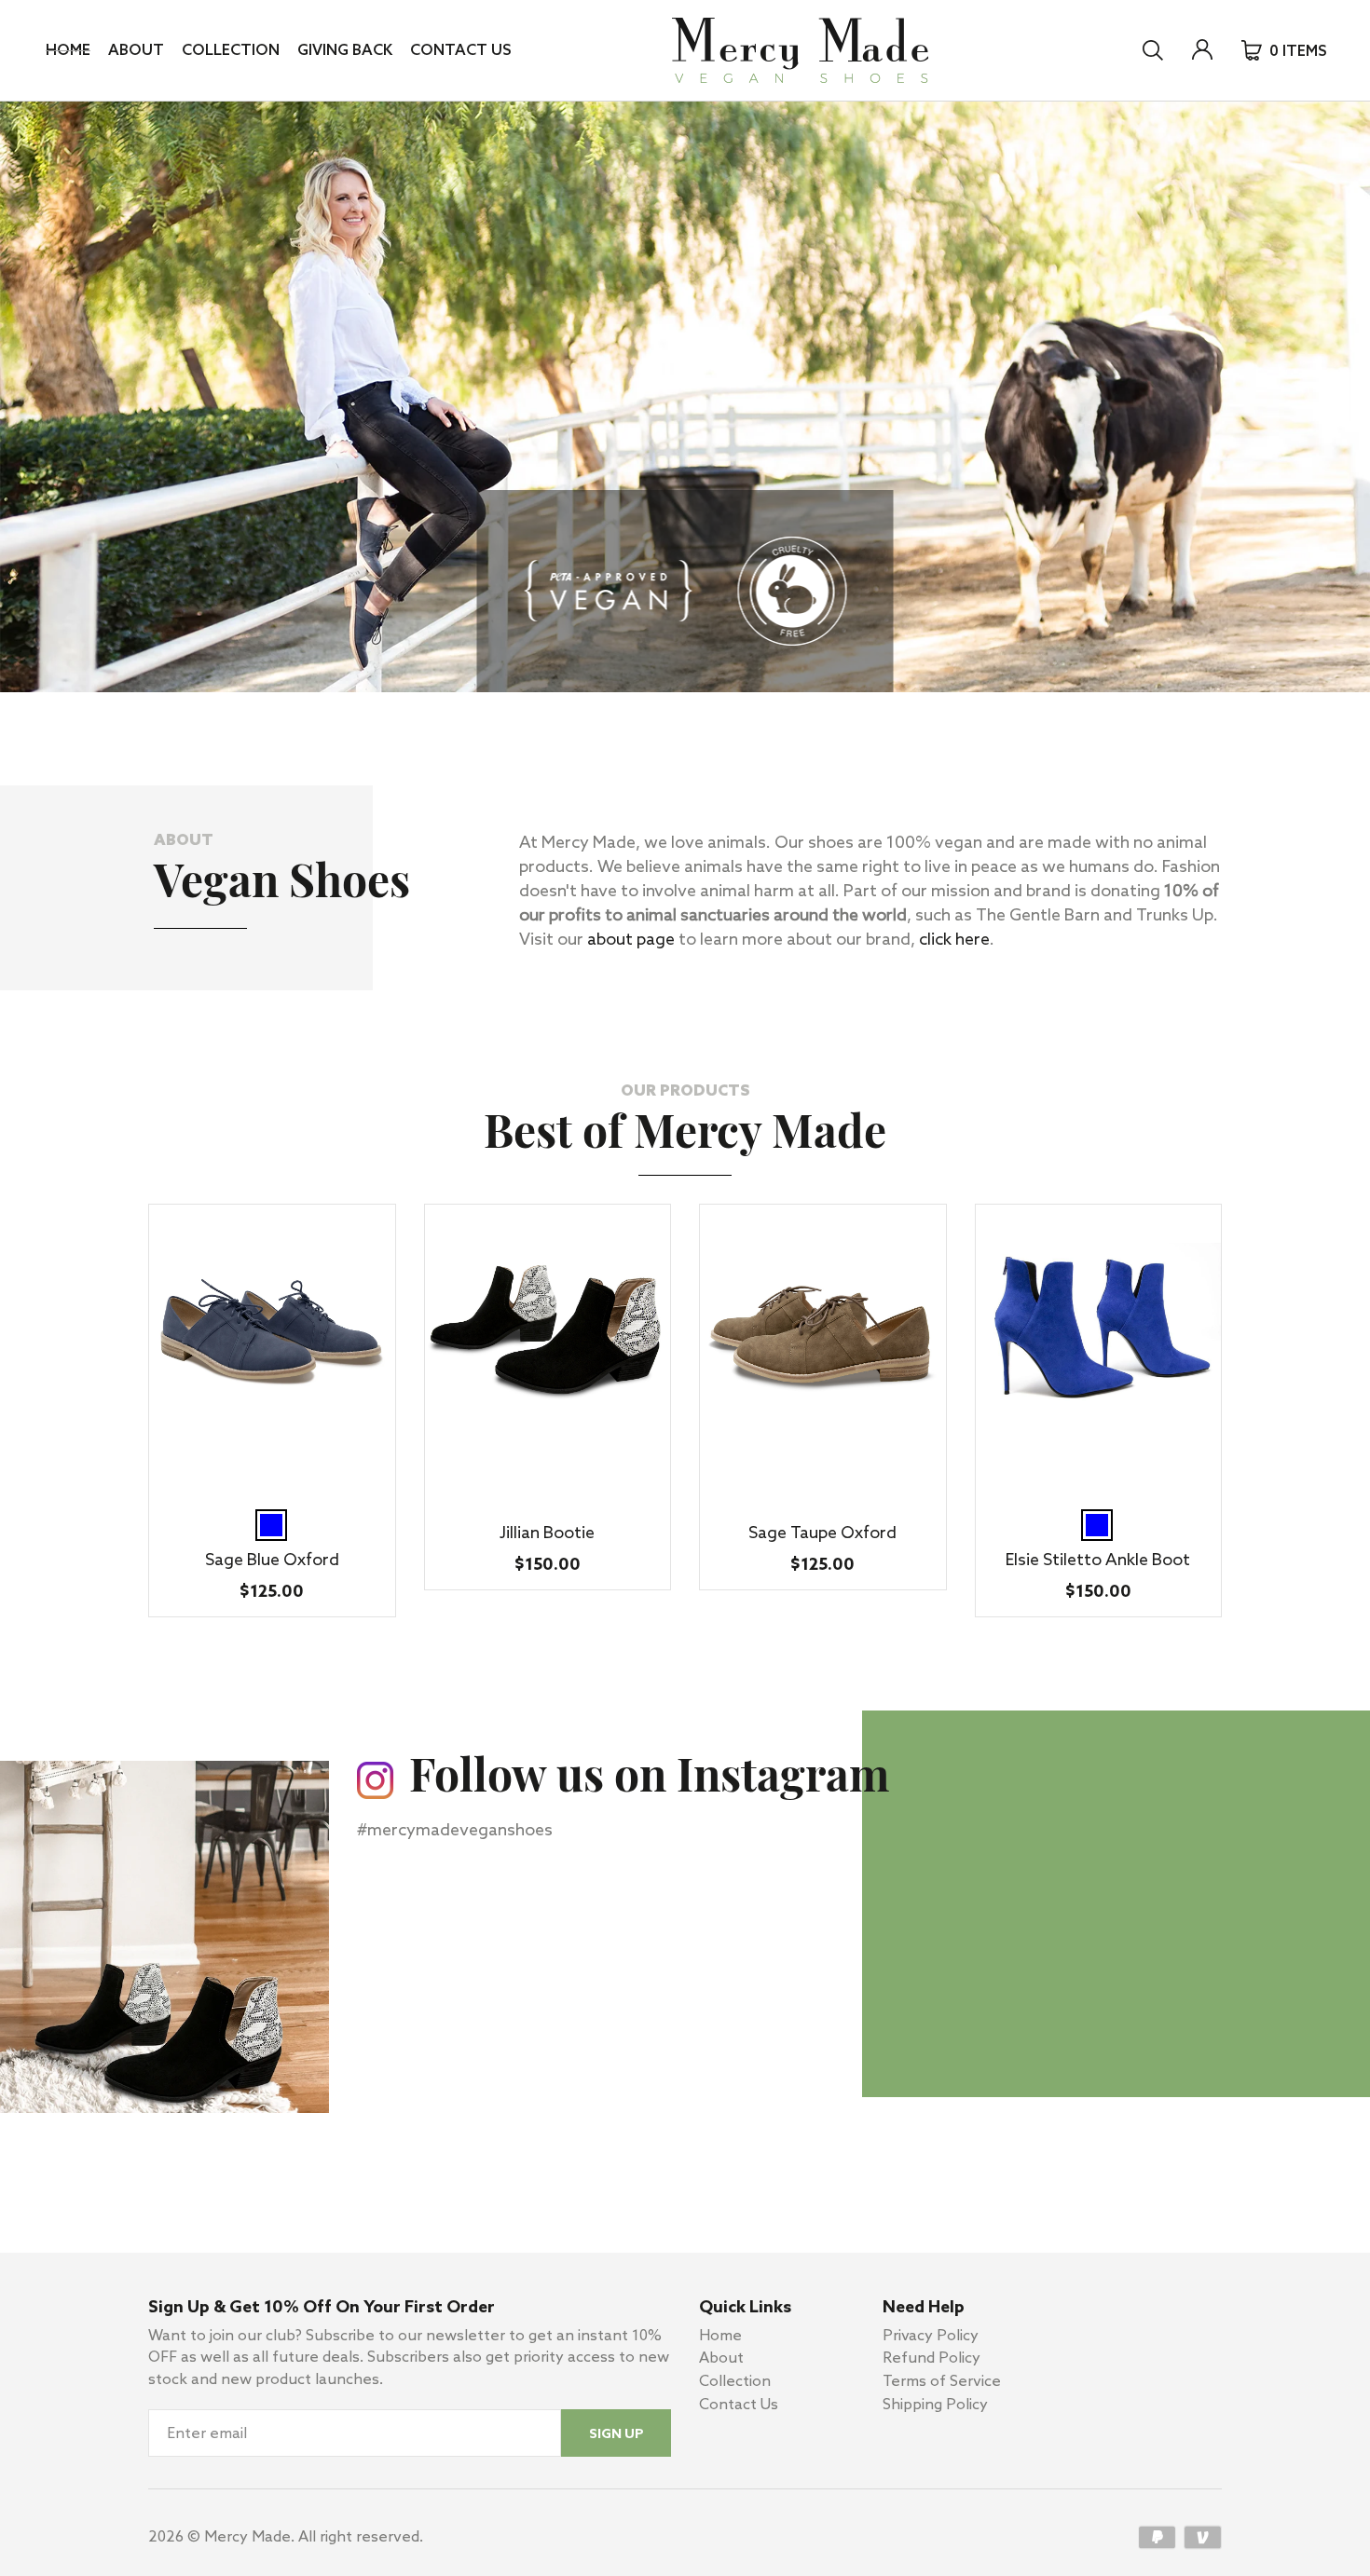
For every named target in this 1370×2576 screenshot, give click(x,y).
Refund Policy (932, 2358)
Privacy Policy (931, 2336)
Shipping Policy (935, 2405)
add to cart (272, 1473)
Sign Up (616, 2435)
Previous (213, 708)
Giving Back (345, 51)
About (136, 51)
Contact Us (460, 51)
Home (68, 51)
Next (247, 708)
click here (954, 940)
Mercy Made (247, 2537)
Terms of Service (942, 2382)
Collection (231, 51)
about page (631, 940)
